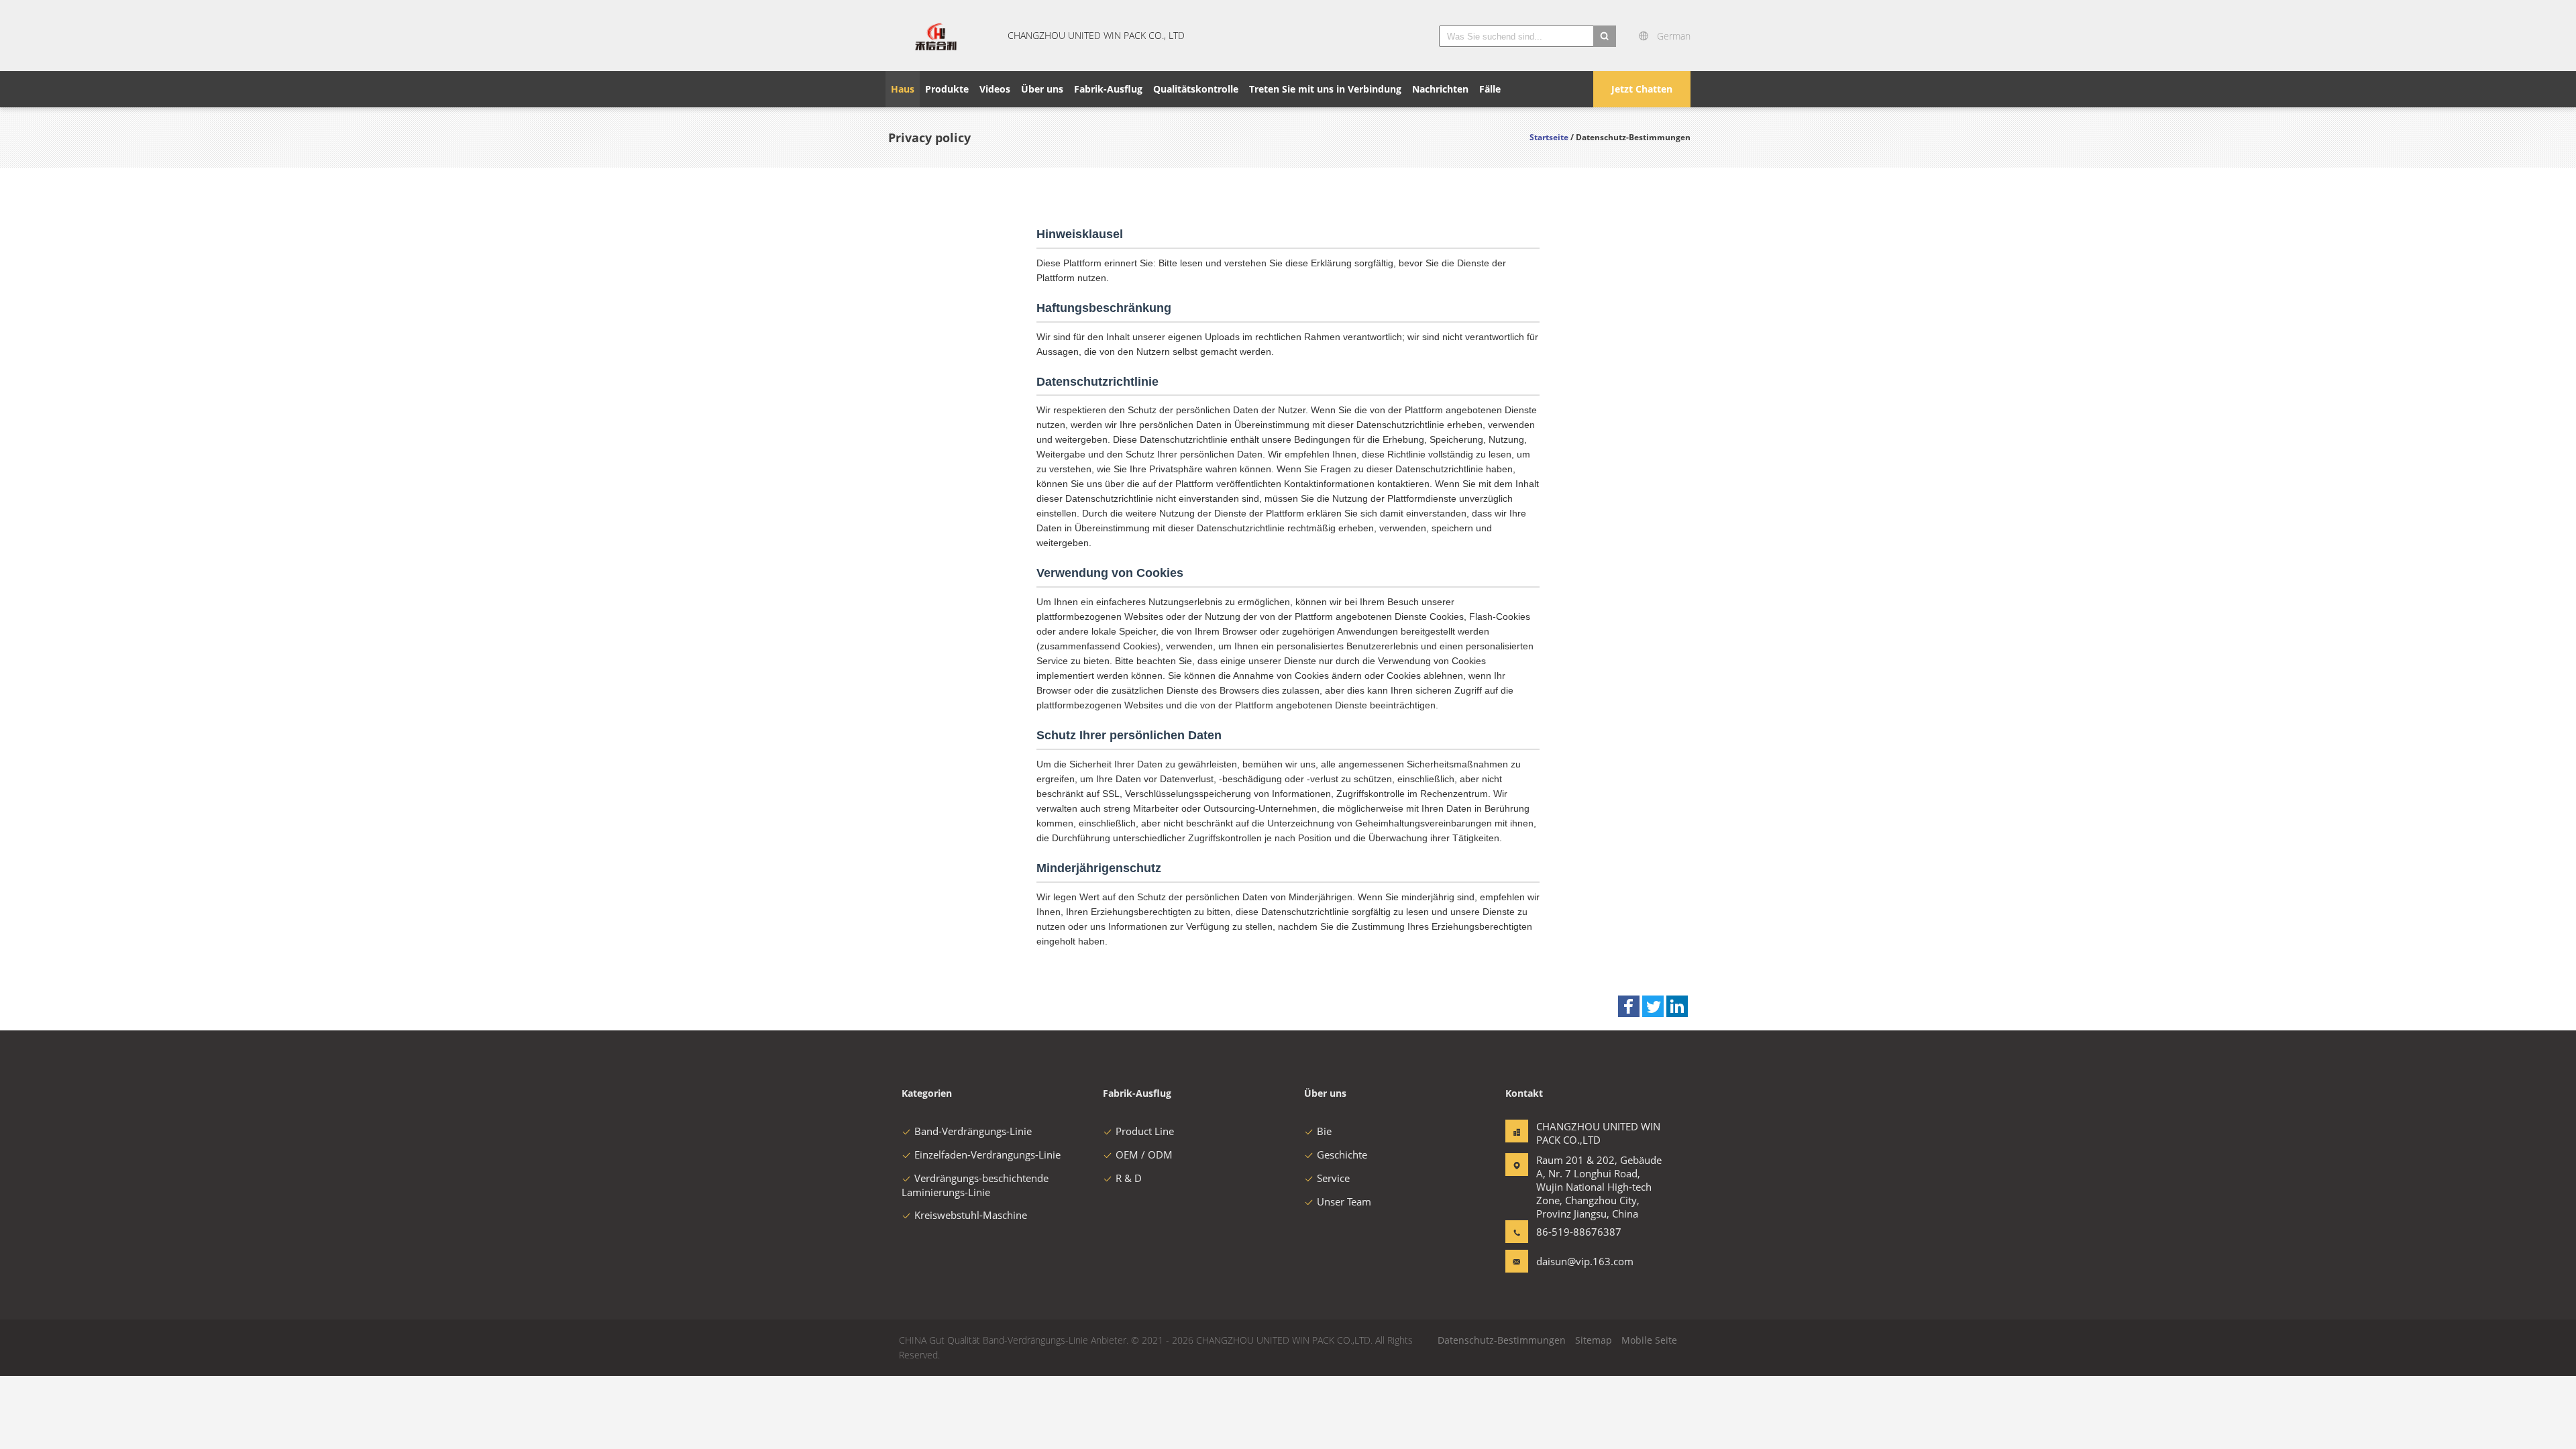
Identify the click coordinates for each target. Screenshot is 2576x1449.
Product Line (1145, 1131)
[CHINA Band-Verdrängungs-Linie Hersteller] (936, 36)
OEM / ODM (1144, 1155)
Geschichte (1342, 1155)
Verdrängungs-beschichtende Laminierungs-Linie (975, 1185)
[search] (1605, 36)
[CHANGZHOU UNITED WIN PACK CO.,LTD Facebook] (1629, 1006)
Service (1333, 1178)
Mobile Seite (1649, 1340)
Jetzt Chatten (1642, 89)
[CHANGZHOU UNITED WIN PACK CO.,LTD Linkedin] (1677, 1006)
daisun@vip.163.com (1578, 1261)
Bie (1324, 1131)
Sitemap (1594, 1340)
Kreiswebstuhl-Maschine (971, 1215)
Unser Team (1344, 1201)
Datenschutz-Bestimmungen (1502, 1340)
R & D (1129, 1178)
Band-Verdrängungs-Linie (973, 1131)
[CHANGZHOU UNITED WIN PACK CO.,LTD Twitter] (1653, 1006)
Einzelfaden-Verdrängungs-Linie (987, 1155)
